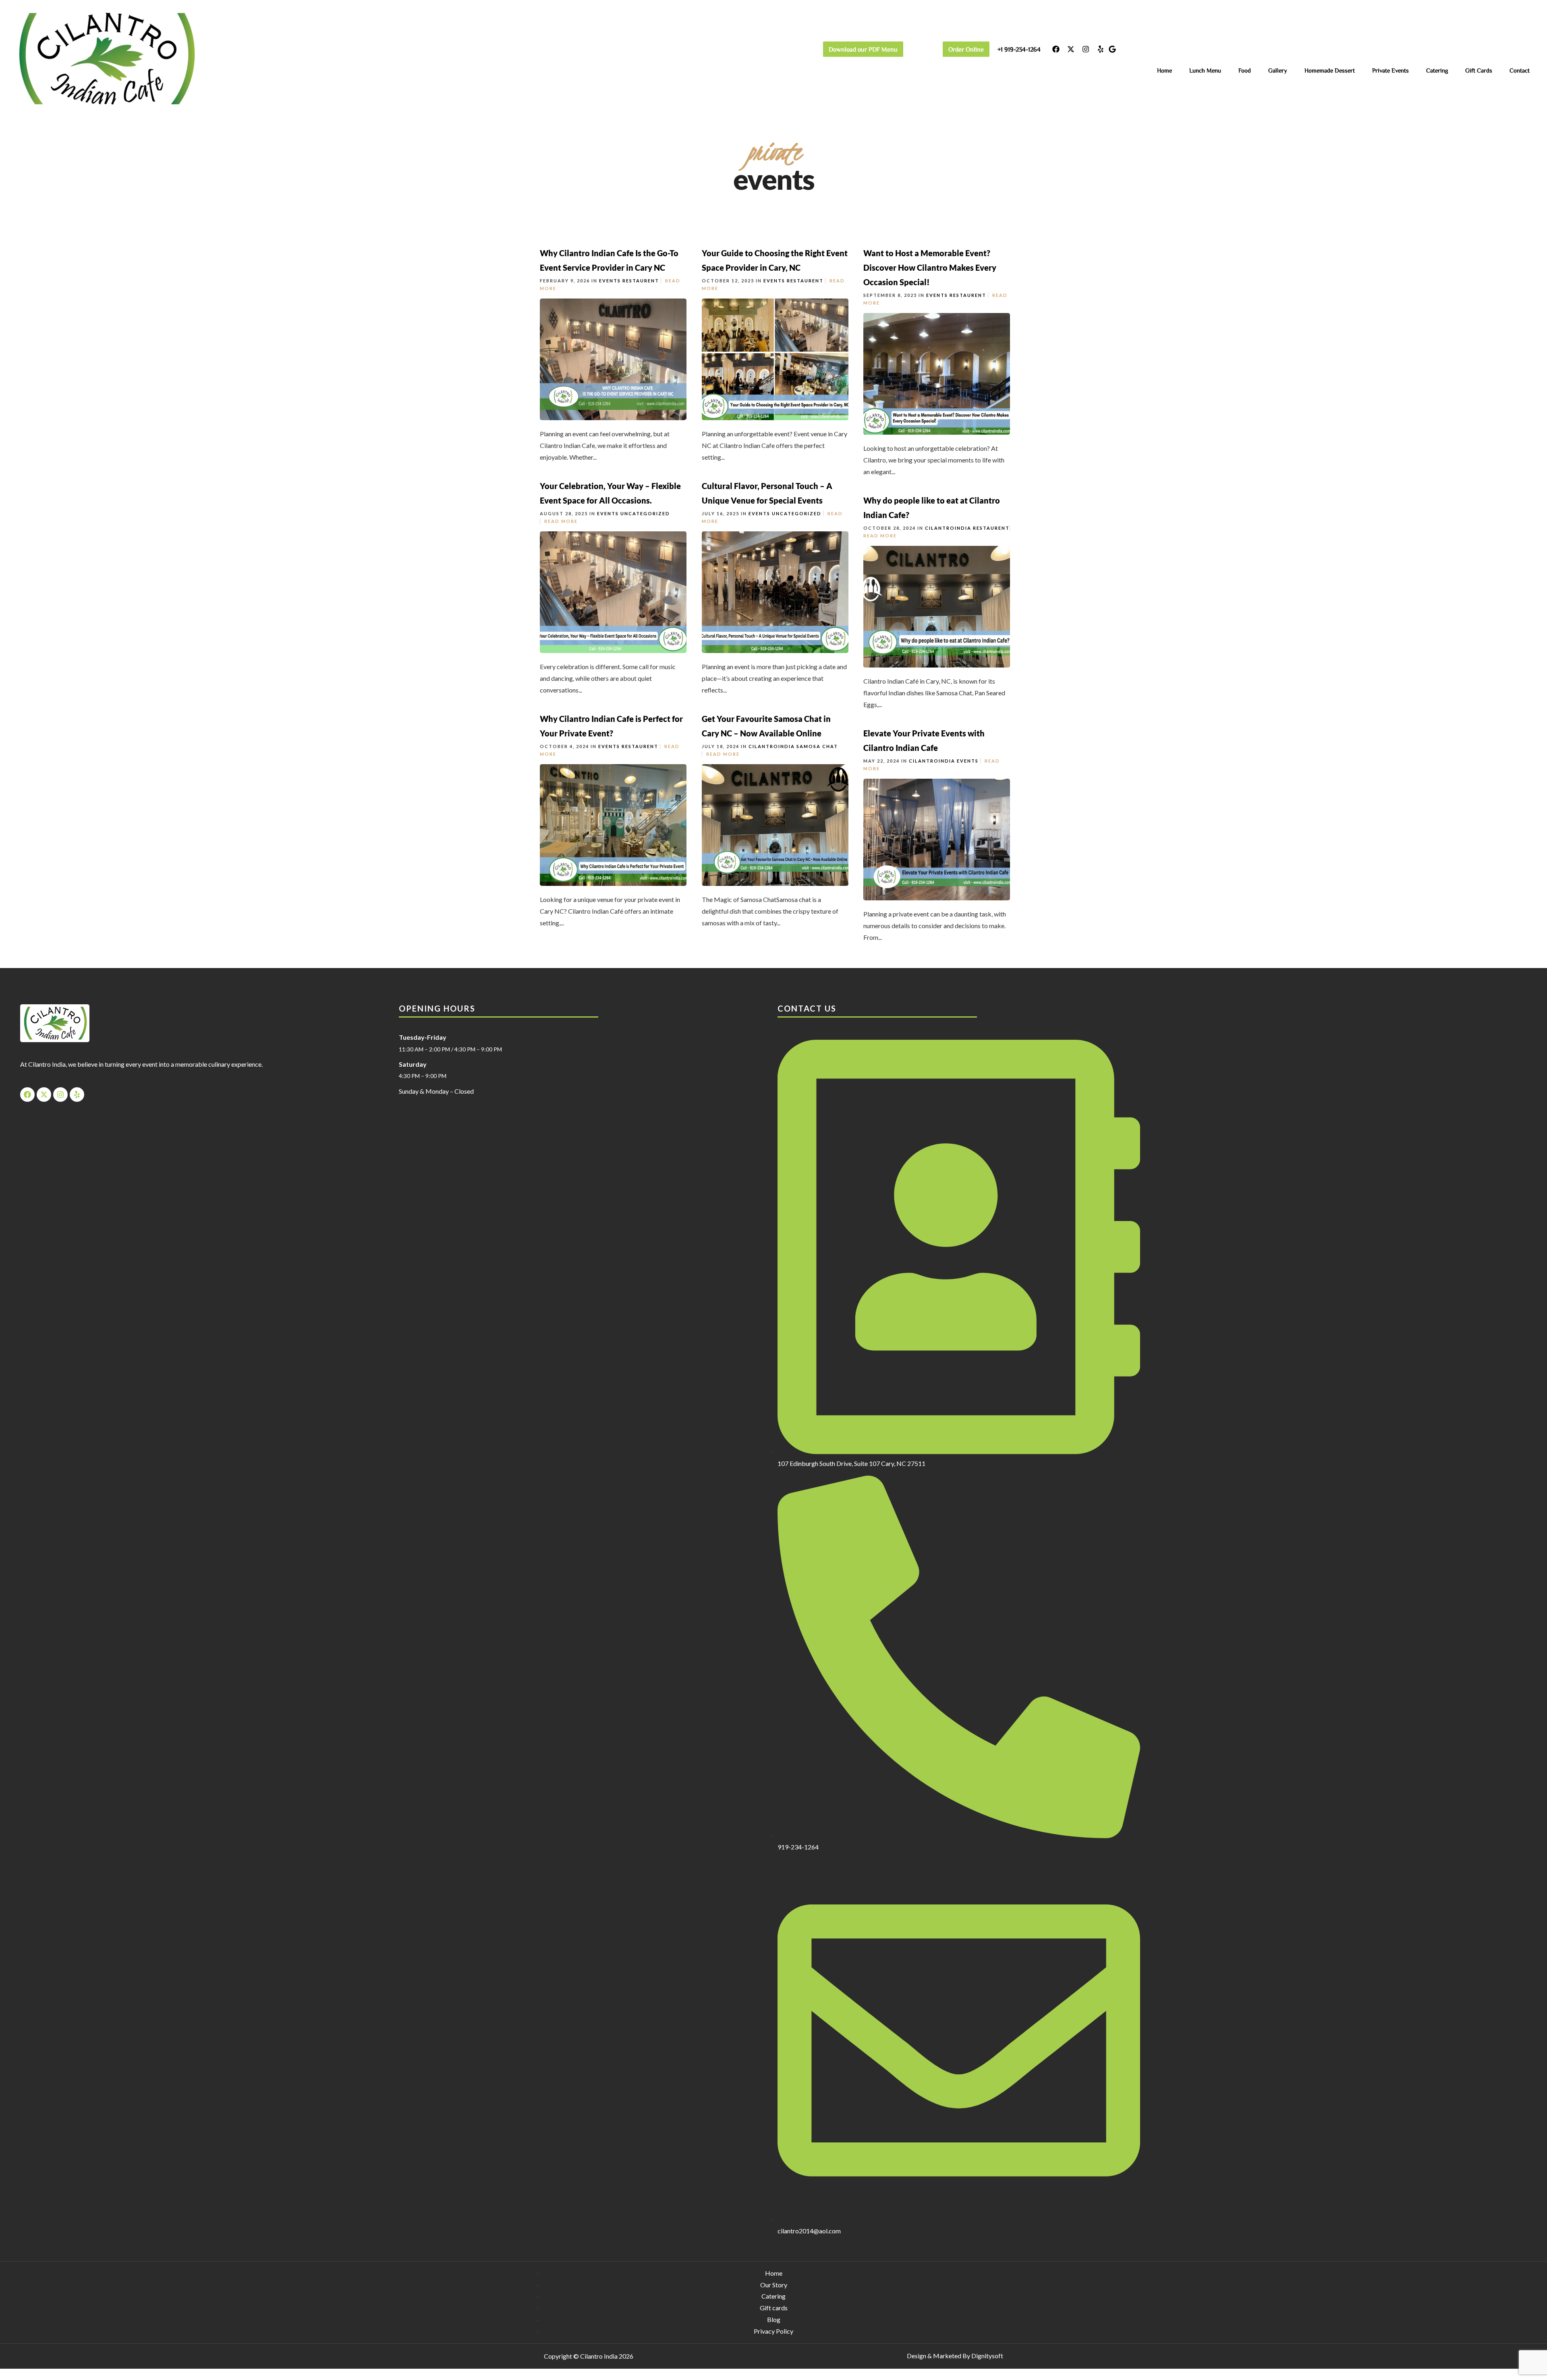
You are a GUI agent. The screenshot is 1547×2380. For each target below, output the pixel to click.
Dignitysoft (987, 2356)
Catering (1437, 70)
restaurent (641, 281)
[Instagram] (1086, 49)
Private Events (1390, 70)
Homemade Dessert (1330, 70)
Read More (561, 521)
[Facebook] (1056, 49)
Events (610, 281)
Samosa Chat (817, 746)
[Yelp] (1101, 49)
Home (1164, 70)
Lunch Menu (1205, 70)
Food (1245, 70)
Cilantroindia (948, 528)
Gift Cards (1479, 70)
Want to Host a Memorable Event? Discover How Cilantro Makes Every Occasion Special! (930, 267)
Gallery (1278, 70)
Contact (1520, 70)
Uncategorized (645, 513)
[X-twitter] (1071, 49)
